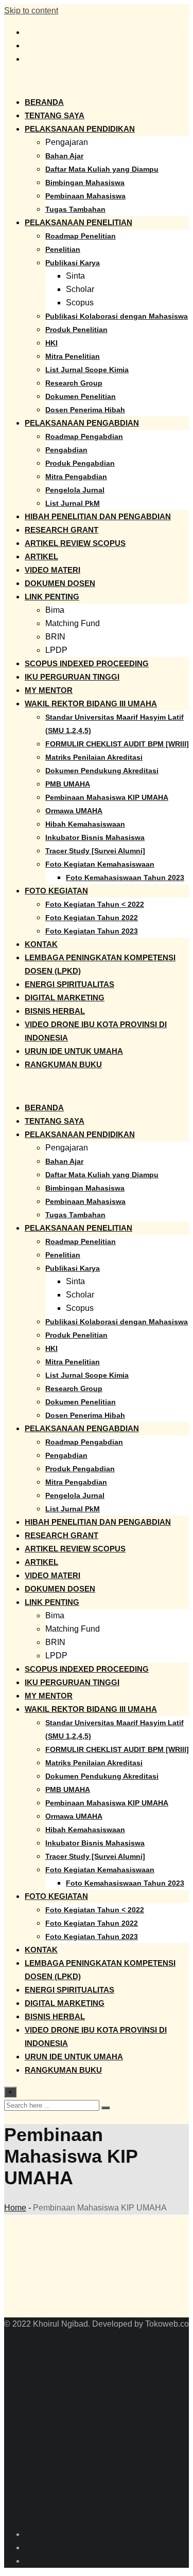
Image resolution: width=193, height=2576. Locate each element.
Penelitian (63, 249)
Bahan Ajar (64, 156)
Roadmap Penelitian (81, 236)
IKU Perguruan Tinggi (72, 677)
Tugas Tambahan (75, 209)
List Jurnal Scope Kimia (87, 370)
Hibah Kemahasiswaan (85, 824)
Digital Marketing (65, 998)
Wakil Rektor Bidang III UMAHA (91, 704)
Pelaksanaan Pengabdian (82, 423)
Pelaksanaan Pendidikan (80, 129)
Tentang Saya (55, 115)
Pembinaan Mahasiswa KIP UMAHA (107, 797)
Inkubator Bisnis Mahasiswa (95, 837)
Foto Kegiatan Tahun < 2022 (95, 904)
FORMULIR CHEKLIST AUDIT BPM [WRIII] (117, 744)
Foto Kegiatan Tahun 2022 (92, 918)
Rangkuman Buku (63, 1064)
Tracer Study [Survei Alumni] (95, 851)
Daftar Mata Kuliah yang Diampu (102, 169)
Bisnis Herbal (55, 1011)
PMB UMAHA (68, 784)
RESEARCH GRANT (62, 530)
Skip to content (31, 11)
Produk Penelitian (76, 330)
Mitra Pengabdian (76, 477)
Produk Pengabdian (80, 463)
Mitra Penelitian (73, 356)
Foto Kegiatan (56, 891)
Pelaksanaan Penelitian (78, 222)
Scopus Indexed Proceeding (87, 663)
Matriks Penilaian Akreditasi (94, 757)
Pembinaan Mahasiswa (85, 196)
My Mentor (49, 690)
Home (15, 2208)
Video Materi (52, 570)
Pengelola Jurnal (75, 490)
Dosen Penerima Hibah (85, 410)
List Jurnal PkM (73, 503)
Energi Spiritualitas (69, 984)
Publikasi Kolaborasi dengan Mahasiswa (117, 316)
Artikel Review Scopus (75, 543)
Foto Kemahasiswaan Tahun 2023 (125, 878)
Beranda (44, 102)
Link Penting (52, 597)
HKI (51, 343)
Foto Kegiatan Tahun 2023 (92, 931)
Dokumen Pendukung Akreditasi (102, 771)
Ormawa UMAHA (74, 811)
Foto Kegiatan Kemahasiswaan (100, 864)
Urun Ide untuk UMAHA (74, 1051)
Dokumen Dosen (60, 583)
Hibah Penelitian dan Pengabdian (98, 516)
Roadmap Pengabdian (84, 436)
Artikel (41, 556)
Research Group (74, 383)
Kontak (41, 944)
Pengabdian (66, 450)
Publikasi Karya (73, 263)
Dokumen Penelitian (81, 396)
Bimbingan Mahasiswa (85, 182)
